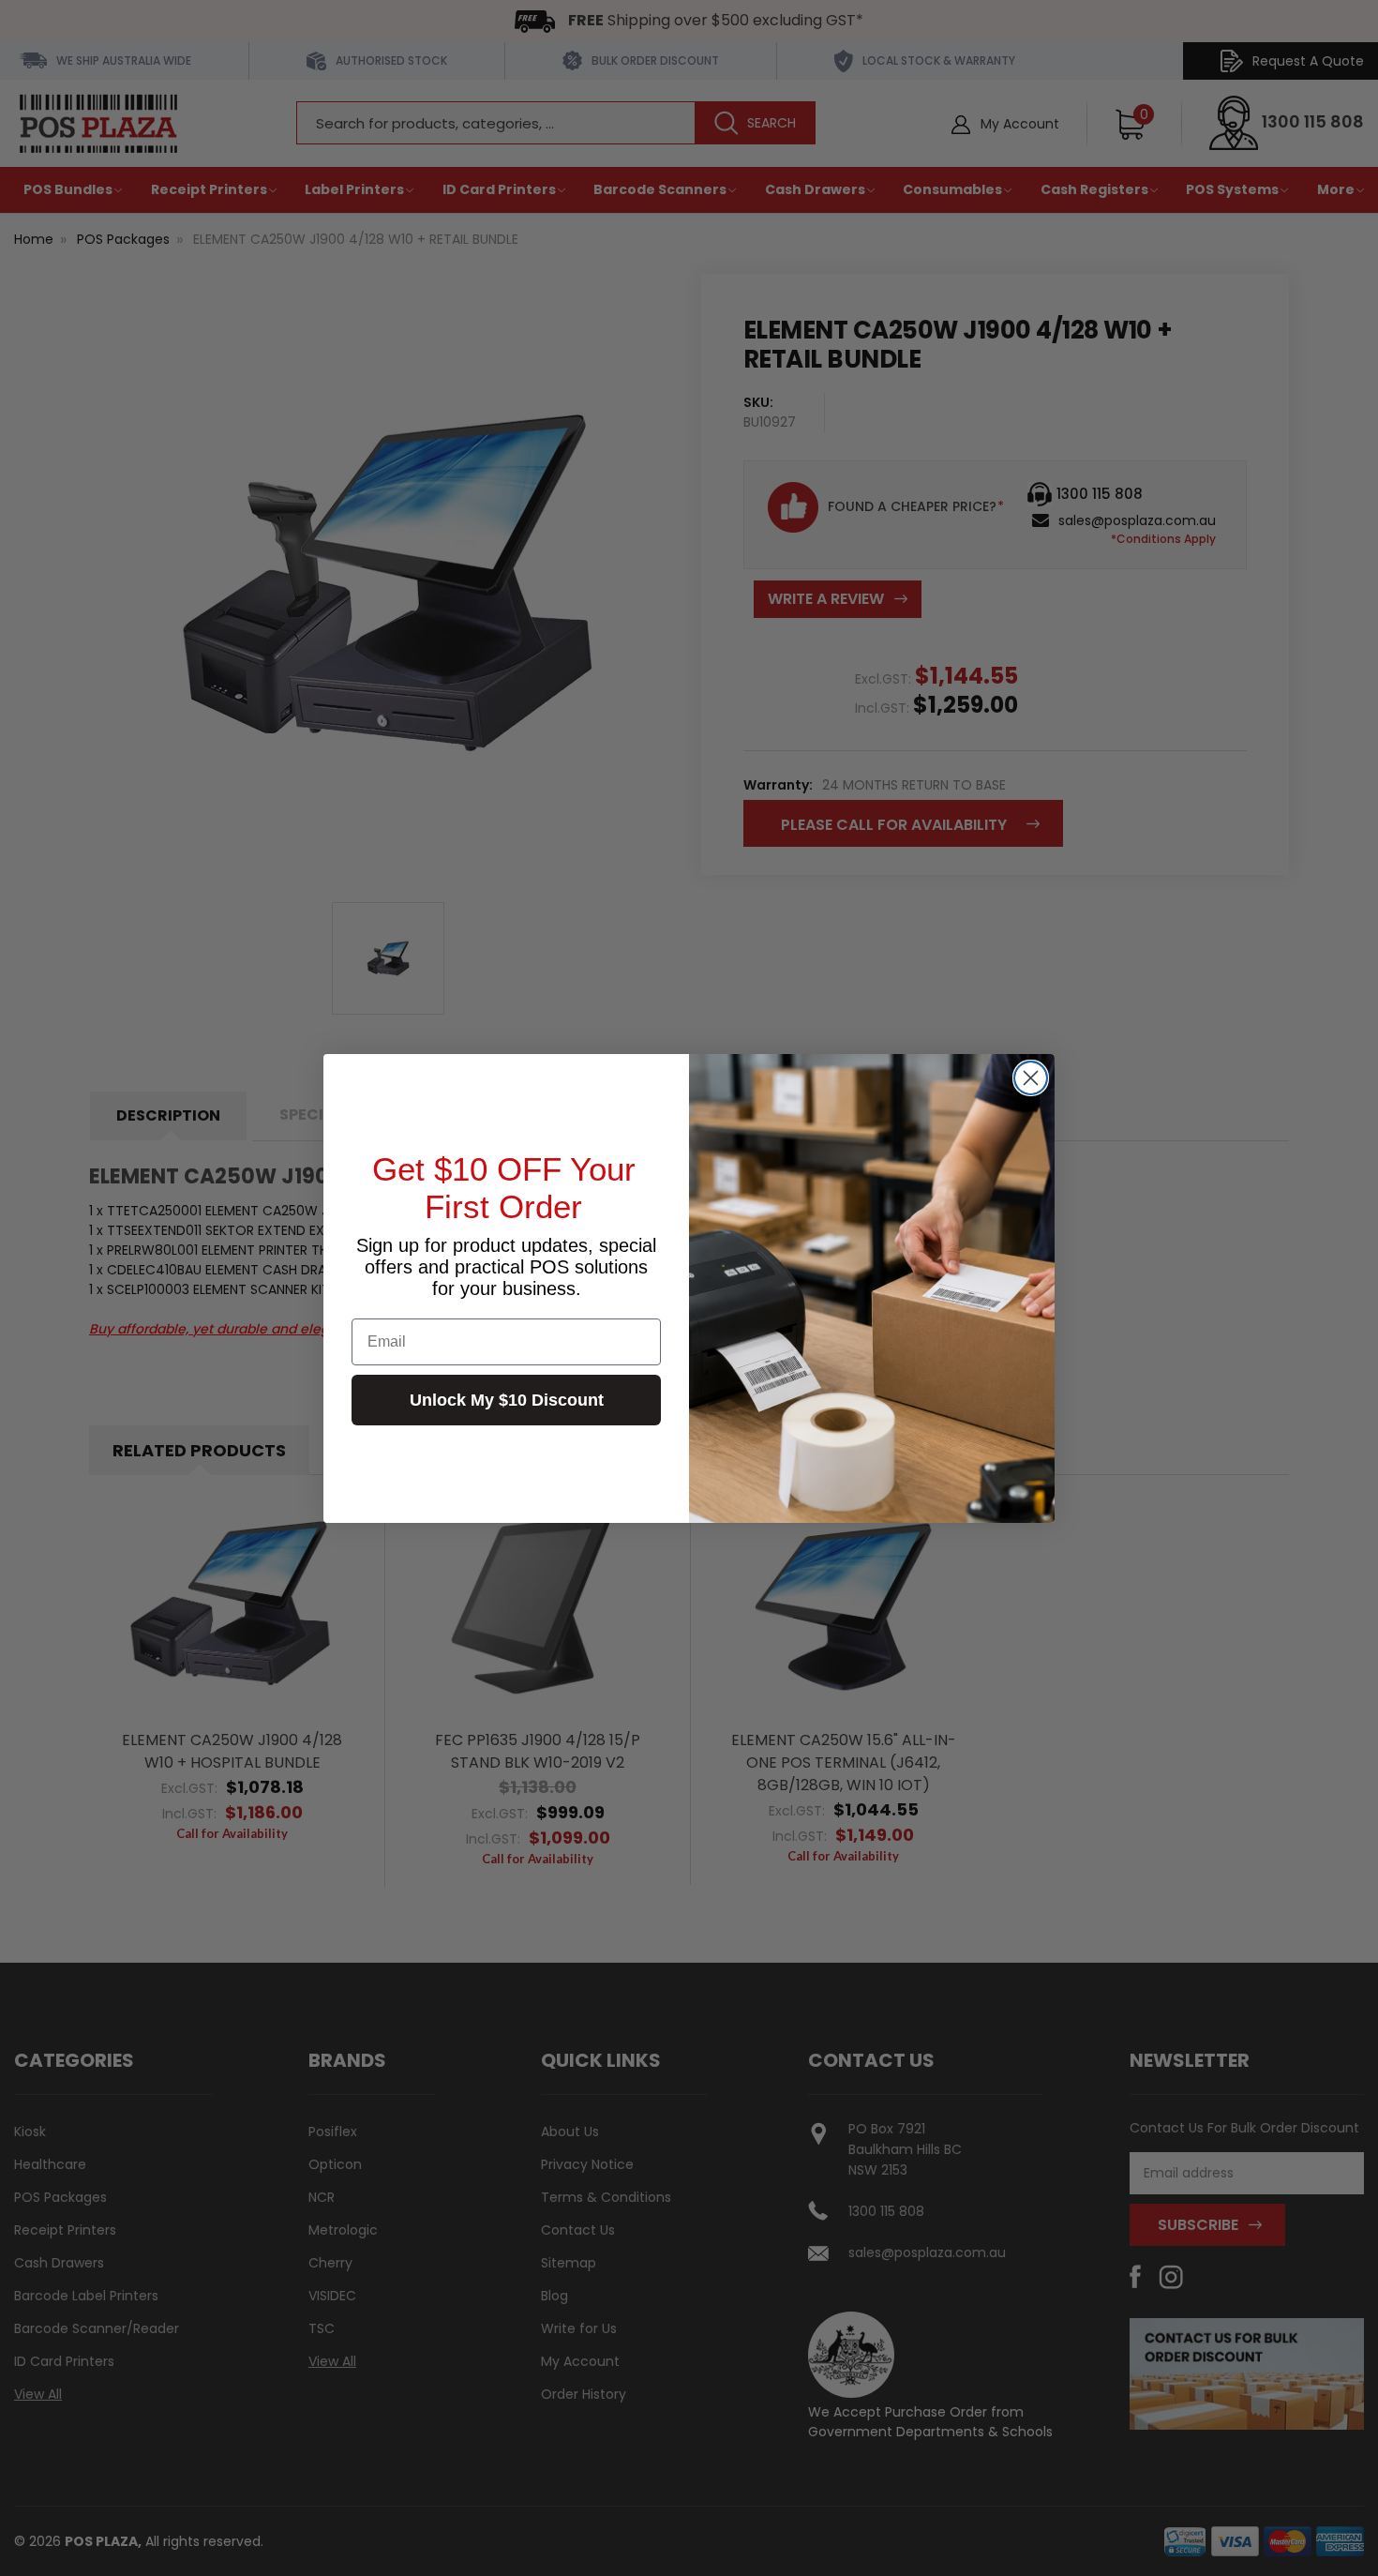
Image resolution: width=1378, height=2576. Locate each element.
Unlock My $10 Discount (507, 1400)
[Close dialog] (1031, 1078)
